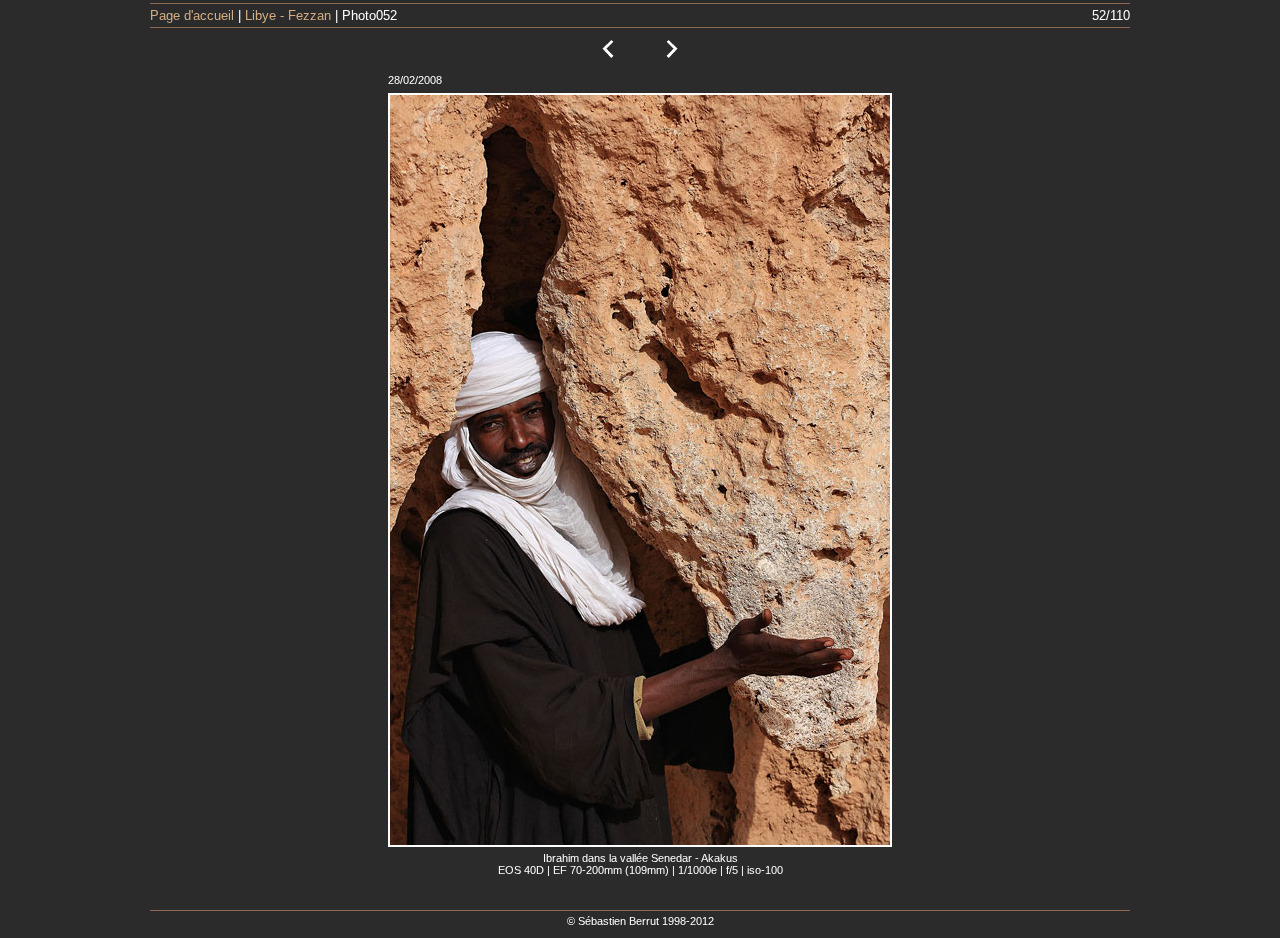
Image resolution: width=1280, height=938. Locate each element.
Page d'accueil (192, 15)
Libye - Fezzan (288, 15)
